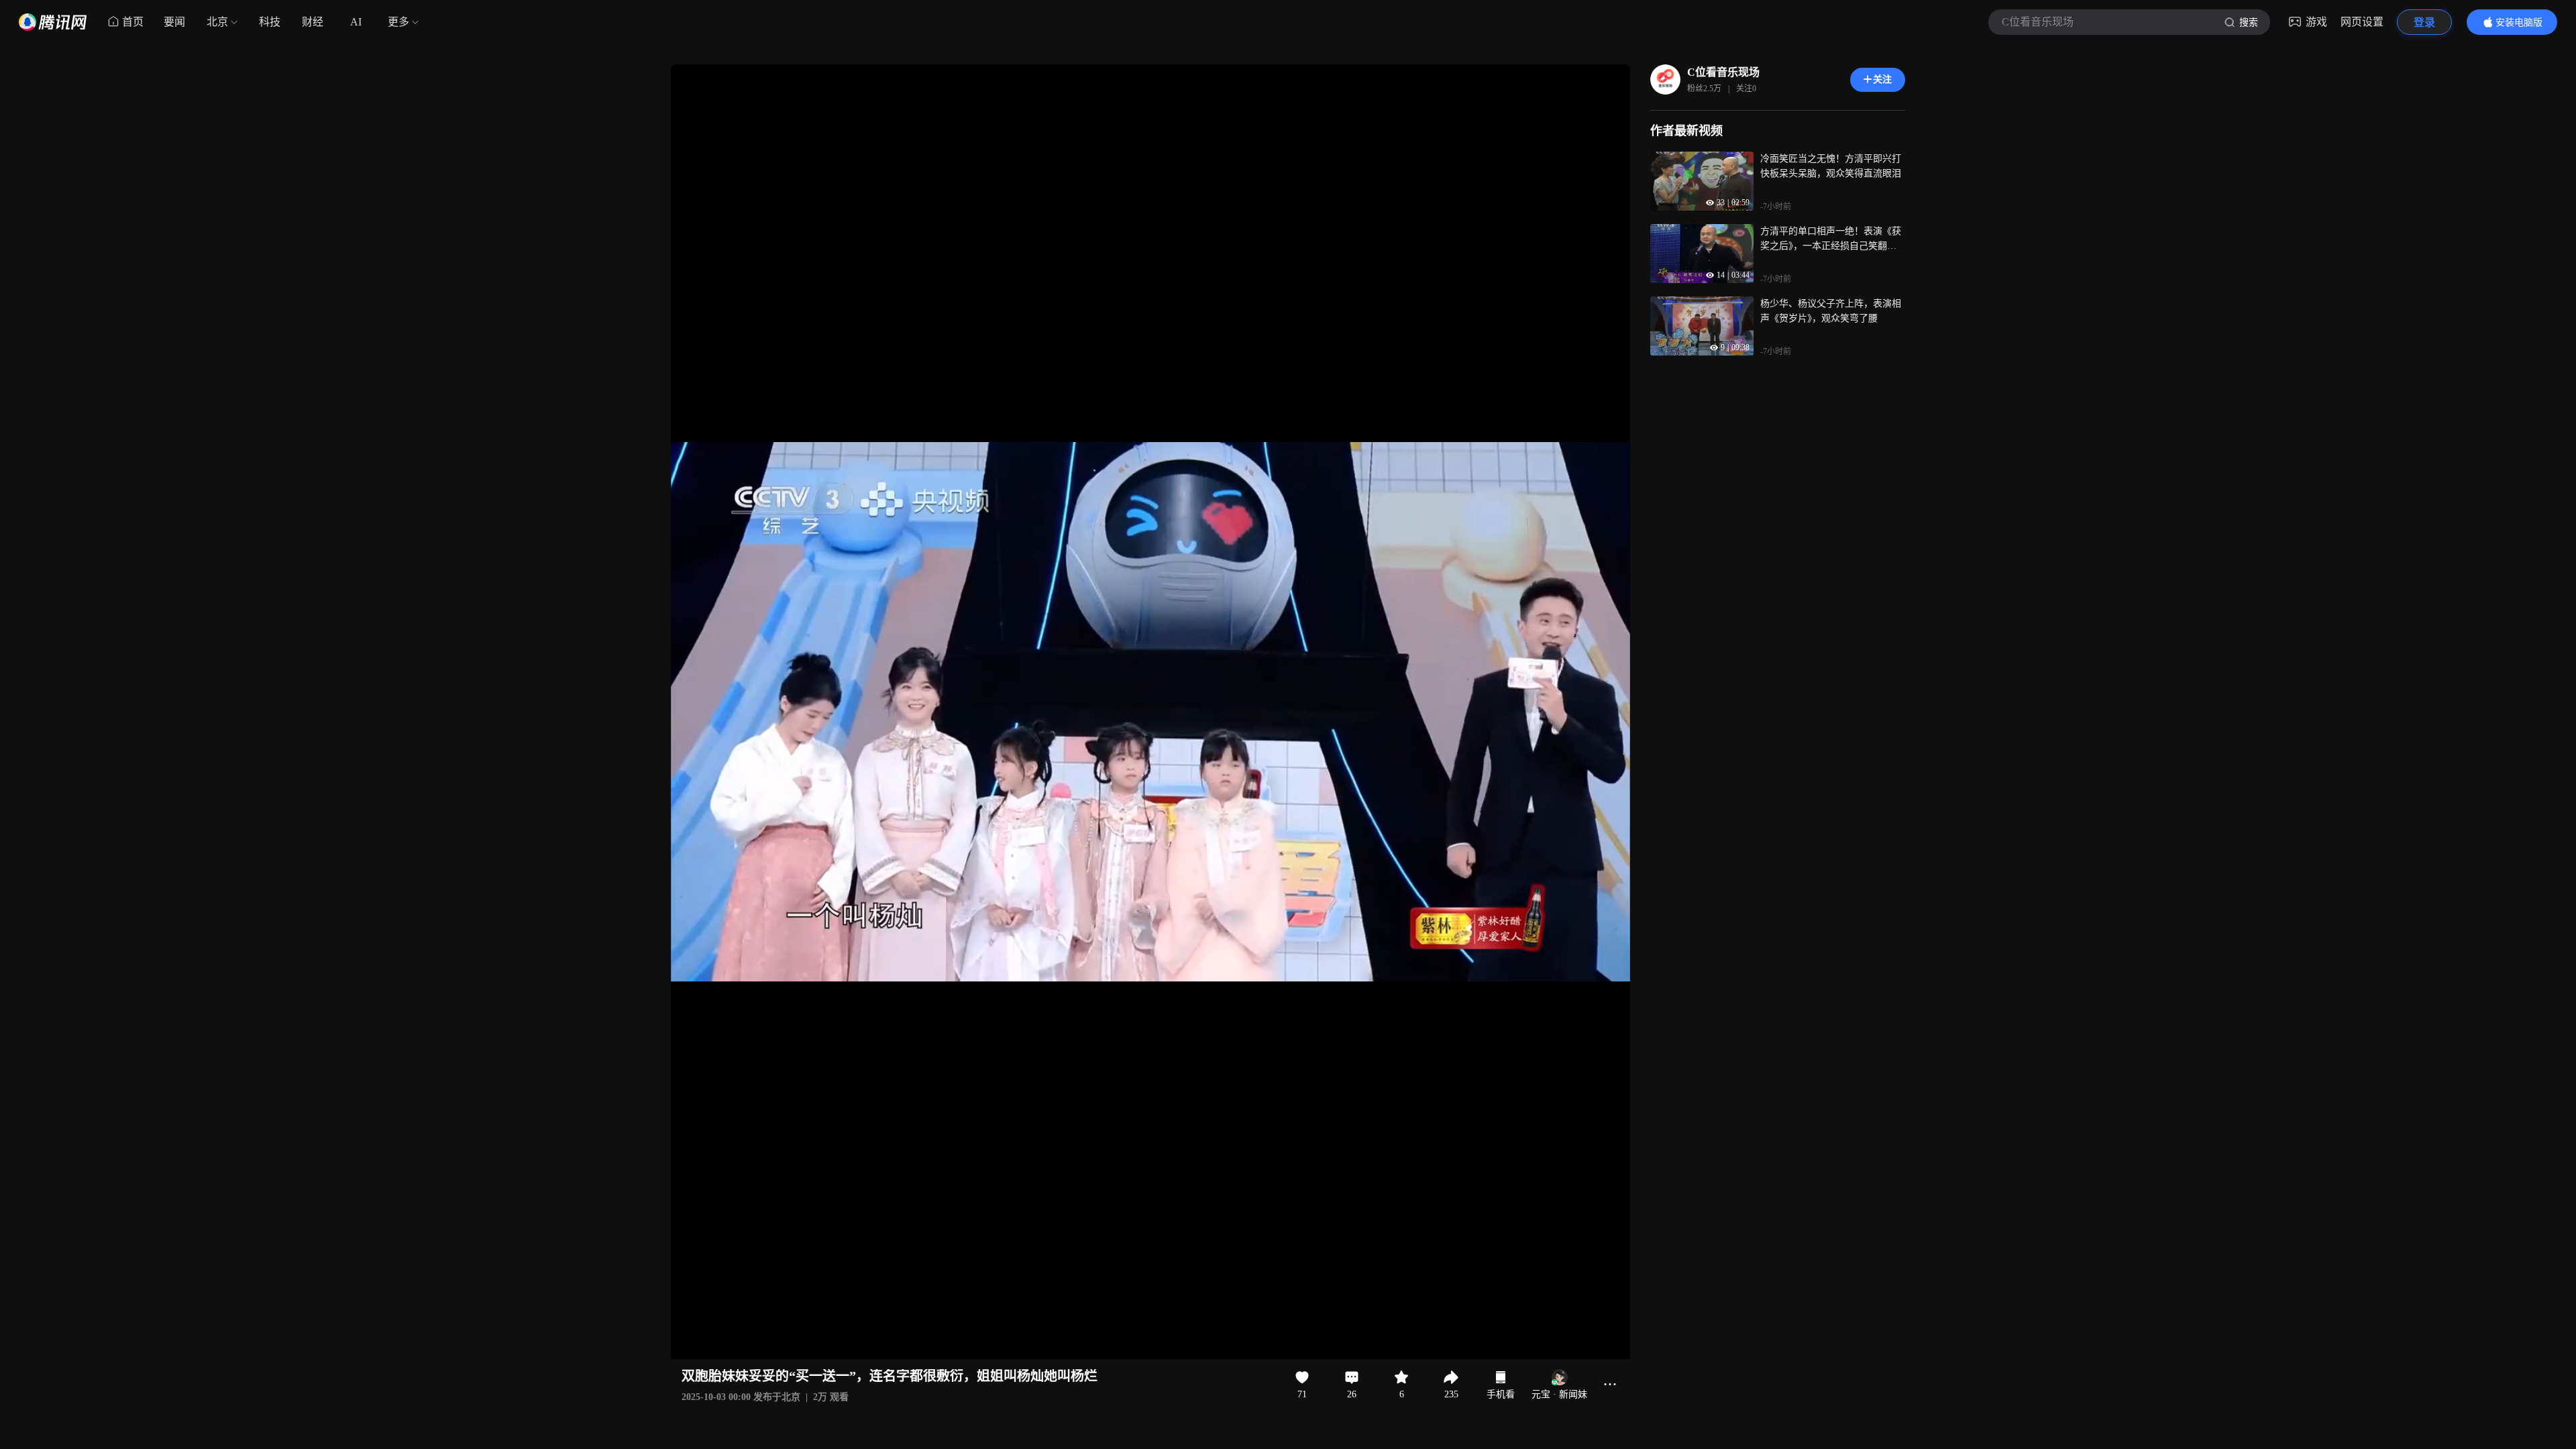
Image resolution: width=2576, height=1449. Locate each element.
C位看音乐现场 (1723, 72)
